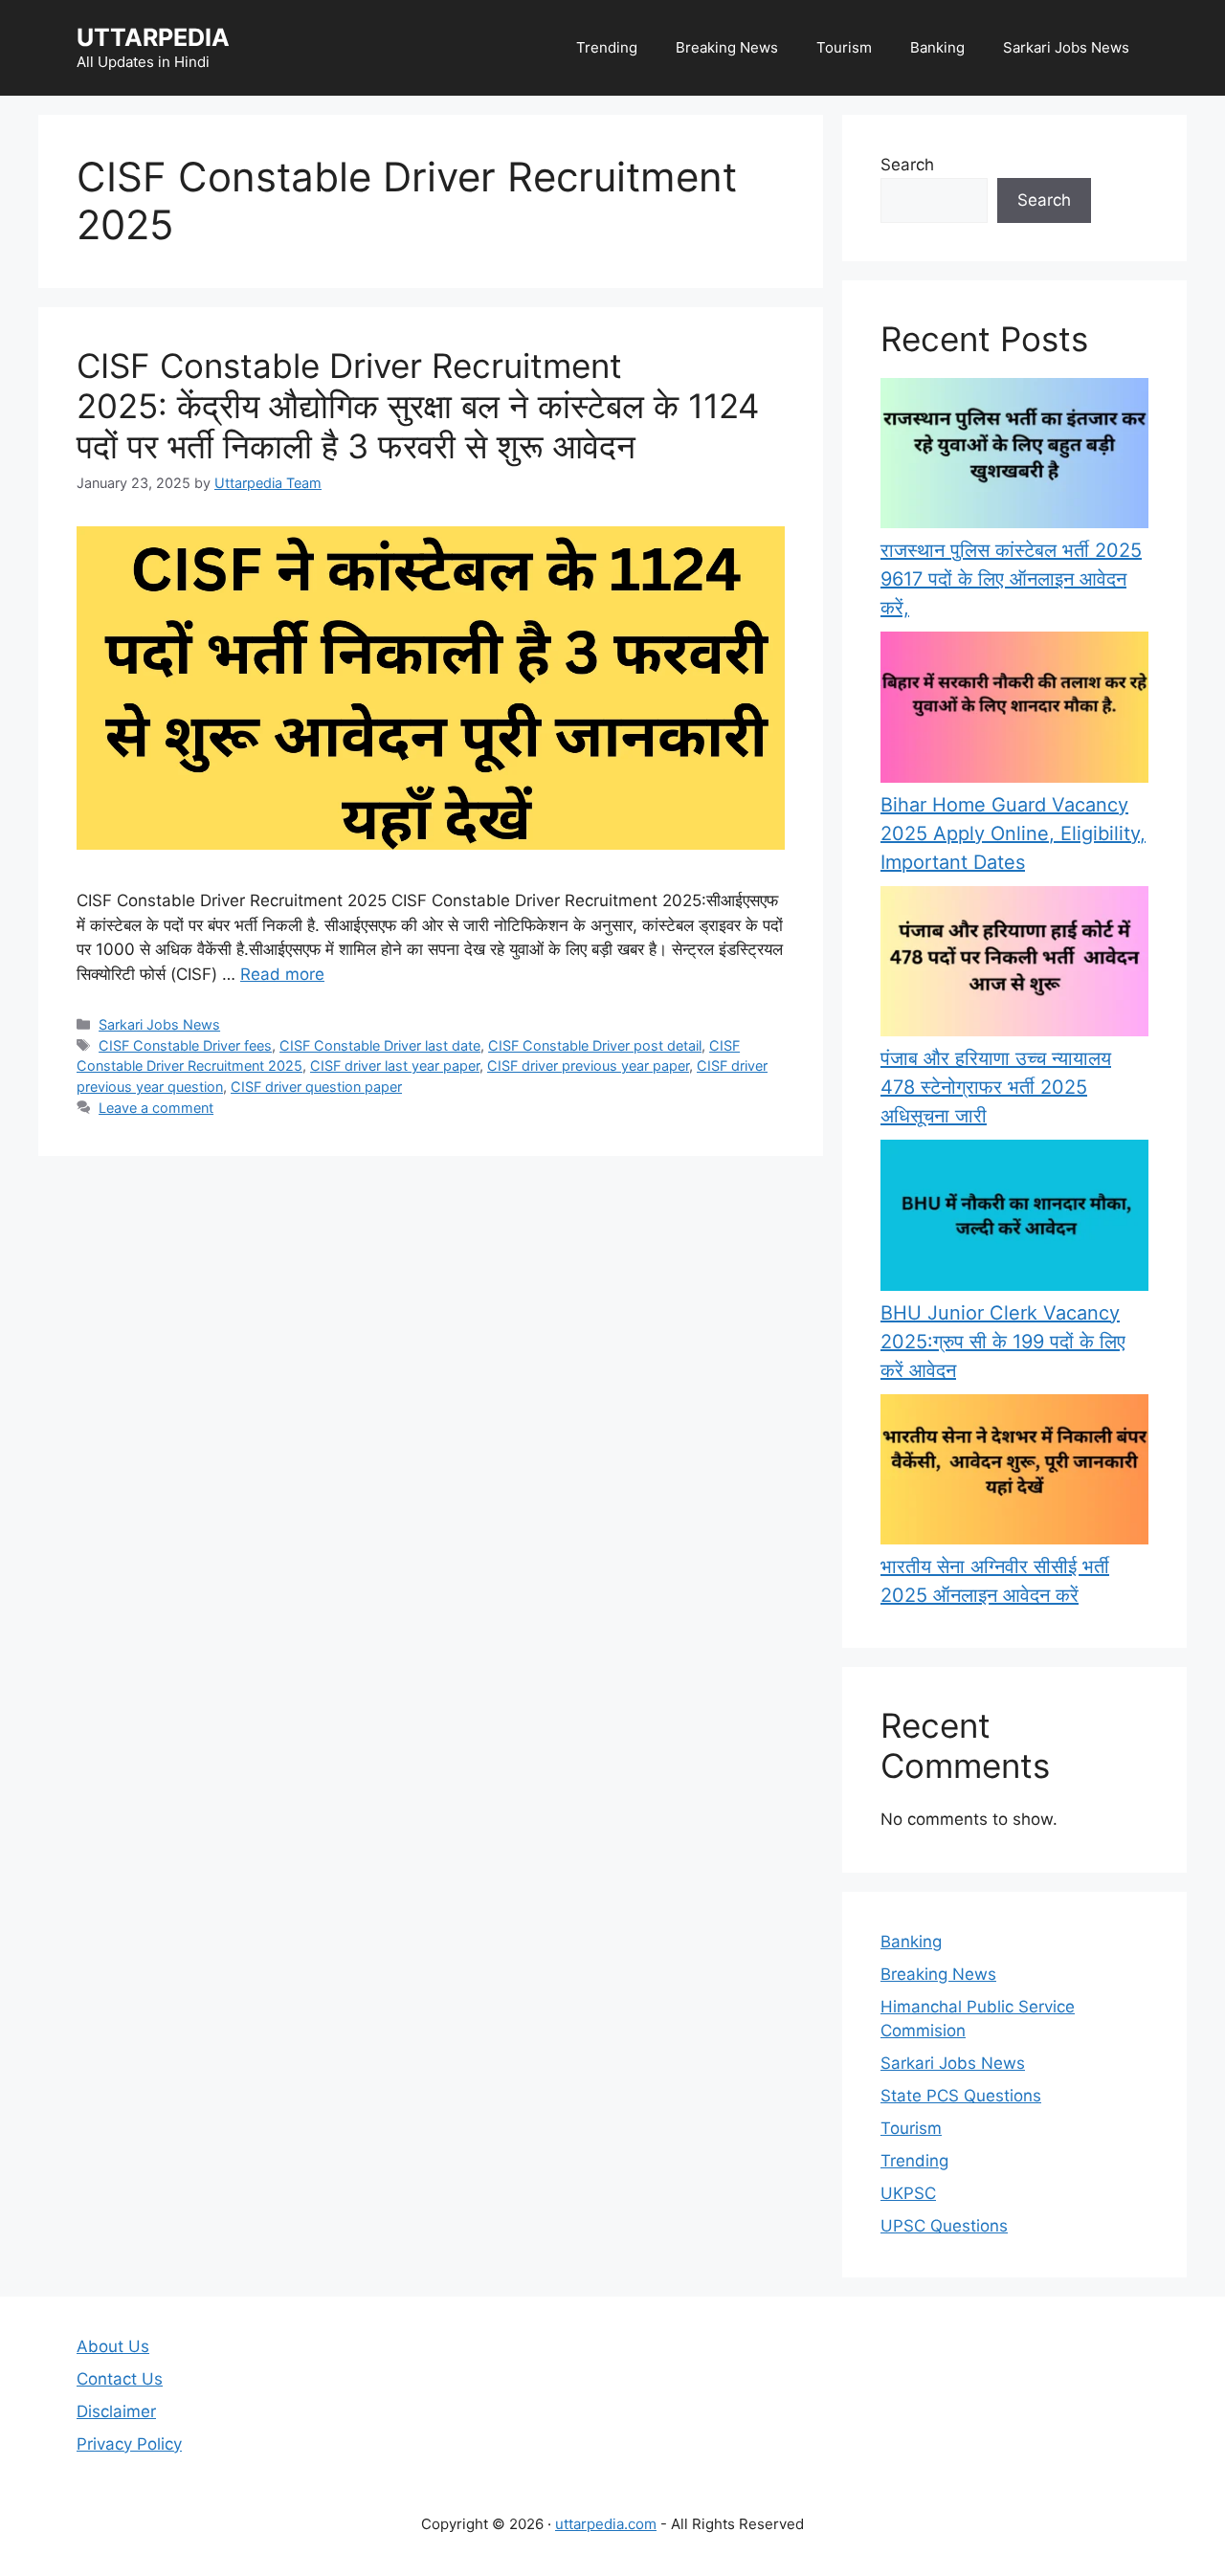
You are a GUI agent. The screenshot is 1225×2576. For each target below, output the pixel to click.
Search (907, 165)
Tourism (844, 47)
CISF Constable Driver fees (185, 1045)
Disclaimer (116, 2411)
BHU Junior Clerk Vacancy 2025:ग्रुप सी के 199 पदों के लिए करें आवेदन (1003, 1342)
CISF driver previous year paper (588, 1066)
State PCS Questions (961, 2096)
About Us (113, 2346)
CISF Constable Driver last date (380, 1045)
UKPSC (908, 2193)
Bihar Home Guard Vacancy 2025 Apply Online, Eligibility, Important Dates (1013, 833)
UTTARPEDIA (153, 37)
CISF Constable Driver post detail (595, 1045)
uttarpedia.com (606, 2524)
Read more (282, 974)
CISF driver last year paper (395, 1066)
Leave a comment (156, 1108)
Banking (937, 47)
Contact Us (120, 2379)
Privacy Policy (129, 2444)
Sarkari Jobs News (1066, 47)
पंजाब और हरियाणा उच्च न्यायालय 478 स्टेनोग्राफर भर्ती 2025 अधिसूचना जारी (996, 1087)
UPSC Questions (944, 2226)
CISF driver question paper (316, 1087)
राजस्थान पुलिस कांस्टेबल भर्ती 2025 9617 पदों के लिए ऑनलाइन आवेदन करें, (1011, 579)
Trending (607, 47)
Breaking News (727, 47)
